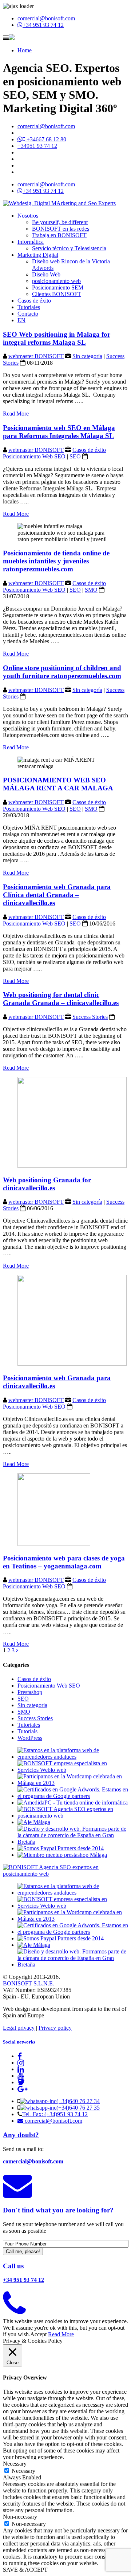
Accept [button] (38, 2334)
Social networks (19, 2042)
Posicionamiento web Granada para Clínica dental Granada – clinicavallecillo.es (57, 895)
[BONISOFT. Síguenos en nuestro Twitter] (21, 2082)
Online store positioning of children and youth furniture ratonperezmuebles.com (62, 672)
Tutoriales (29, 307)
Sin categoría (87, 356)
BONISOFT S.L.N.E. (29, 1983)
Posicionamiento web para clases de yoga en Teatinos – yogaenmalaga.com (64, 1562)
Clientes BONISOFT (57, 294)
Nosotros (28, 216)
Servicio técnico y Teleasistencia (69, 248)
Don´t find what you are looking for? (58, 2210)
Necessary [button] (15, 2464)
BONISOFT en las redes (61, 229)
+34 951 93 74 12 (43, 25)
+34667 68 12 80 (46, 139)
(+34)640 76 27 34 (78, 2101)
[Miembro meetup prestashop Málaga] (62, 1855)
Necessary (23, 2471)
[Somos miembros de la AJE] (34, 1822)
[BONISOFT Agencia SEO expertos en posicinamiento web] (73, 1816)
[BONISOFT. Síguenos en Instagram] (21, 2063)
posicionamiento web (56, 281)
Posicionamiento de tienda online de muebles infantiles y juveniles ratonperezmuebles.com (56, 561)
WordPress (30, 1738)
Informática (31, 242)
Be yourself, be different (60, 222)
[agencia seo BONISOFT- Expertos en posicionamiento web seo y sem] (59, 203)
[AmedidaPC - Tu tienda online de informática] (73, 1803)
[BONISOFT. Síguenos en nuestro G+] (22, 2089)
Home (25, 50)
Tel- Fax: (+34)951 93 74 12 (55, 2114)
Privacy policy (55, 2028)
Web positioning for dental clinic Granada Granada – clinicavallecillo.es (61, 999)
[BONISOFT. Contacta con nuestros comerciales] (14, 2312)
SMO (91, 590)
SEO (75, 456)
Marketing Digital (38, 255)
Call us (13, 2266)
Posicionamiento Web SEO (34, 456)
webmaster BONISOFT (36, 356)
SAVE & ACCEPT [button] (25, 2570)
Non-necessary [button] (20, 2517)
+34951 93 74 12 (37, 146)
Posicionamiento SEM (58, 287)
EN (21, 320)
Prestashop (30, 1692)
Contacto (28, 314)
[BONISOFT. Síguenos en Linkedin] (21, 2069)
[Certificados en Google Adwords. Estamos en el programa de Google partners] (73, 1796)
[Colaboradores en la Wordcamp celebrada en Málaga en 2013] (73, 1783)
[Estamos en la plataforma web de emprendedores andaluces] (73, 1757)
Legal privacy (19, 2028)
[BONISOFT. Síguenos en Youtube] (21, 2076)
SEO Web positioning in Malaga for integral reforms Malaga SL (57, 338)
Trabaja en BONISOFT (59, 235)
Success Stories (90, 1017)
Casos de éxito (34, 301)
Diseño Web (46, 274)
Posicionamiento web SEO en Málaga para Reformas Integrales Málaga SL (59, 432)
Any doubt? (21, 2135)
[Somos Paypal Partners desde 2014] (61, 1848)
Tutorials (27, 1731)
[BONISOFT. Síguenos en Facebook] (20, 2056)
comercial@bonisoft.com (46, 18)
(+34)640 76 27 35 (78, 2108)
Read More (16, 414)
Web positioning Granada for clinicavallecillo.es (47, 1184)
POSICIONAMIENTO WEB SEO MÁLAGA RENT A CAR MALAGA (58, 784)
